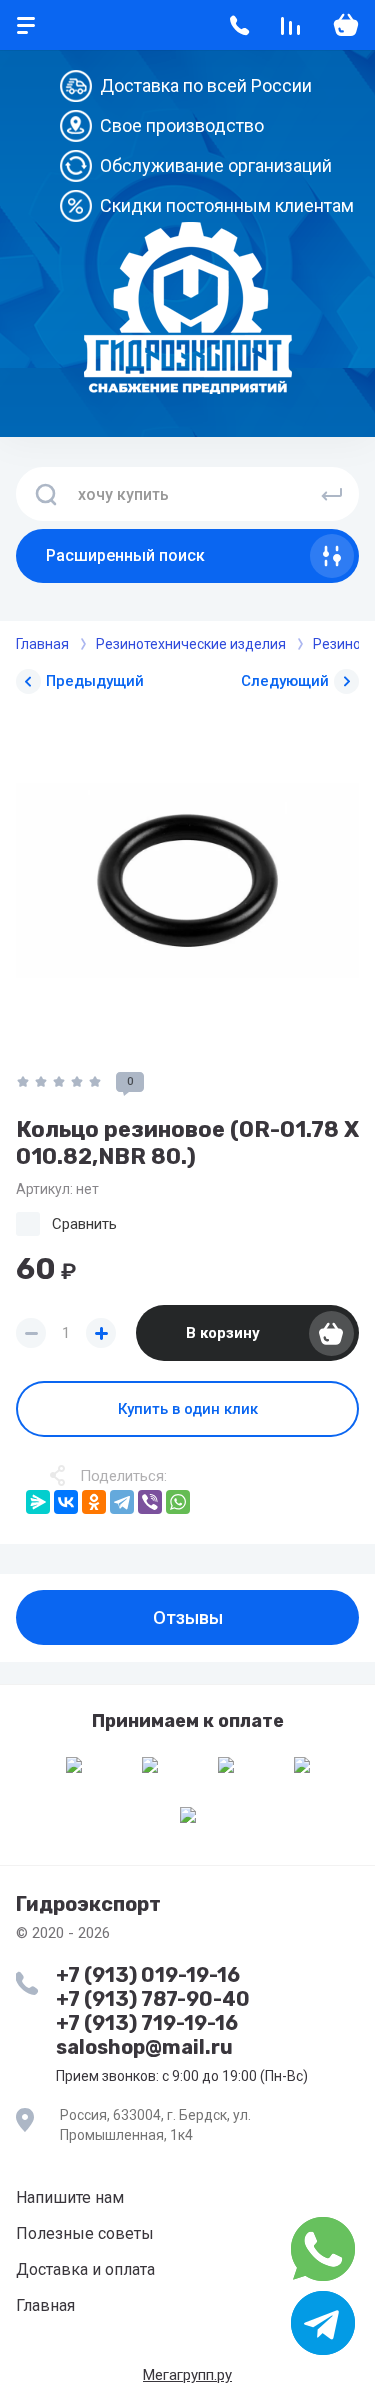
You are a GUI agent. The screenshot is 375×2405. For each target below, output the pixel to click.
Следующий (285, 681)
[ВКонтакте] (66, 1502)
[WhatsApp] (178, 1502)
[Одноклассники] (94, 1502)
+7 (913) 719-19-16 (147, 2023)
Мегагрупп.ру (187, 2375)
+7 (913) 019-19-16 (148, 1975)
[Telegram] (122, 1502)
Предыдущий (95, 681)
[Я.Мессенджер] (38, 1502)
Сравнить (84, 1224)
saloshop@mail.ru (144, 2047)
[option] (187, 880)
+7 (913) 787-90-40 (153, 1999)
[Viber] (150, 1502)
